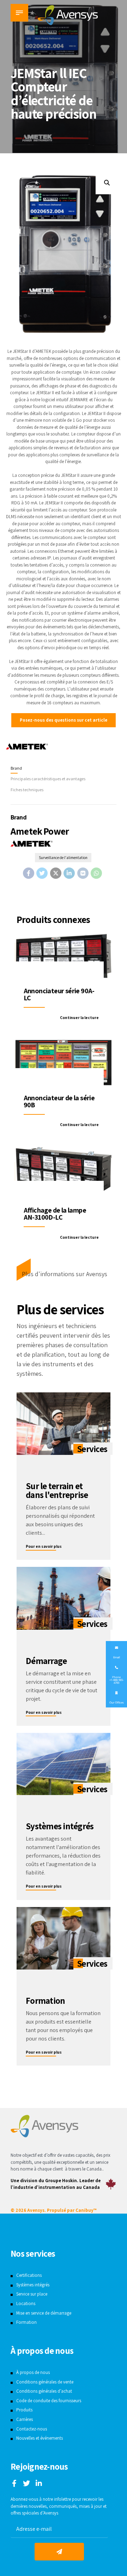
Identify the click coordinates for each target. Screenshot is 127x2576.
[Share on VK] (83, 873)
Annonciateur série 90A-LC (59, 994)
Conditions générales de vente (45, 2382)
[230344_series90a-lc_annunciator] (64, 956)
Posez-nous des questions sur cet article (64, 720)
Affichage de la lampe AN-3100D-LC (55, 1214)
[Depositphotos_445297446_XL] (64, 1938)
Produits (24, 2410)
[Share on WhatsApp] (96, 873)
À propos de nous (33, 2372)
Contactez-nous (32, 2429)
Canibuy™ (86, 2210)
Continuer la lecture (79, 1017)
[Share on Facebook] (29, 873)
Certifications (29, 2275)
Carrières (25, 2419)
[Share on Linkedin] (69, 873)
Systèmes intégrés (33, 2285)
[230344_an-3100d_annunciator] (64, 1172)
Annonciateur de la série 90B (59, 1101)
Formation (26, 2322)
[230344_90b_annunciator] (64, 1063)
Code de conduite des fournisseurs (49, 2401)
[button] (107, 183)
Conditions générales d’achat (44, 2391)
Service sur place (32, 2294)
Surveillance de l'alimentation (63, 857)
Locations (26, 2303)
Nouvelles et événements (40, 2438)
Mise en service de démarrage (44, 2313)
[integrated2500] (64, 1764)
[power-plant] (64, 1598)
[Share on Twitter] (42, 873)
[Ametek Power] (27, 747)
